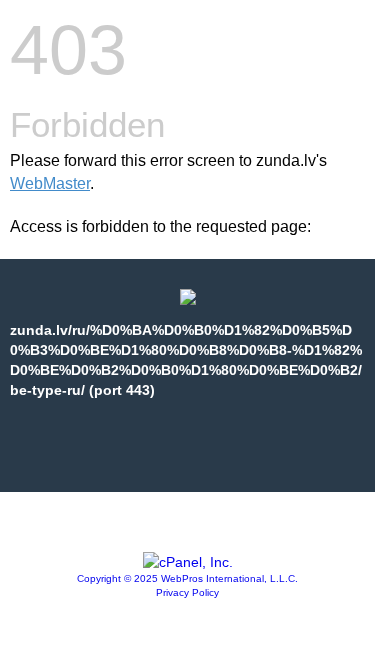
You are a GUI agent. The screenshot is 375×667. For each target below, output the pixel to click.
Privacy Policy (187, 592)
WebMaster (50, 183)
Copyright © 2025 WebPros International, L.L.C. (187, 578)
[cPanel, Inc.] (188, 562)
